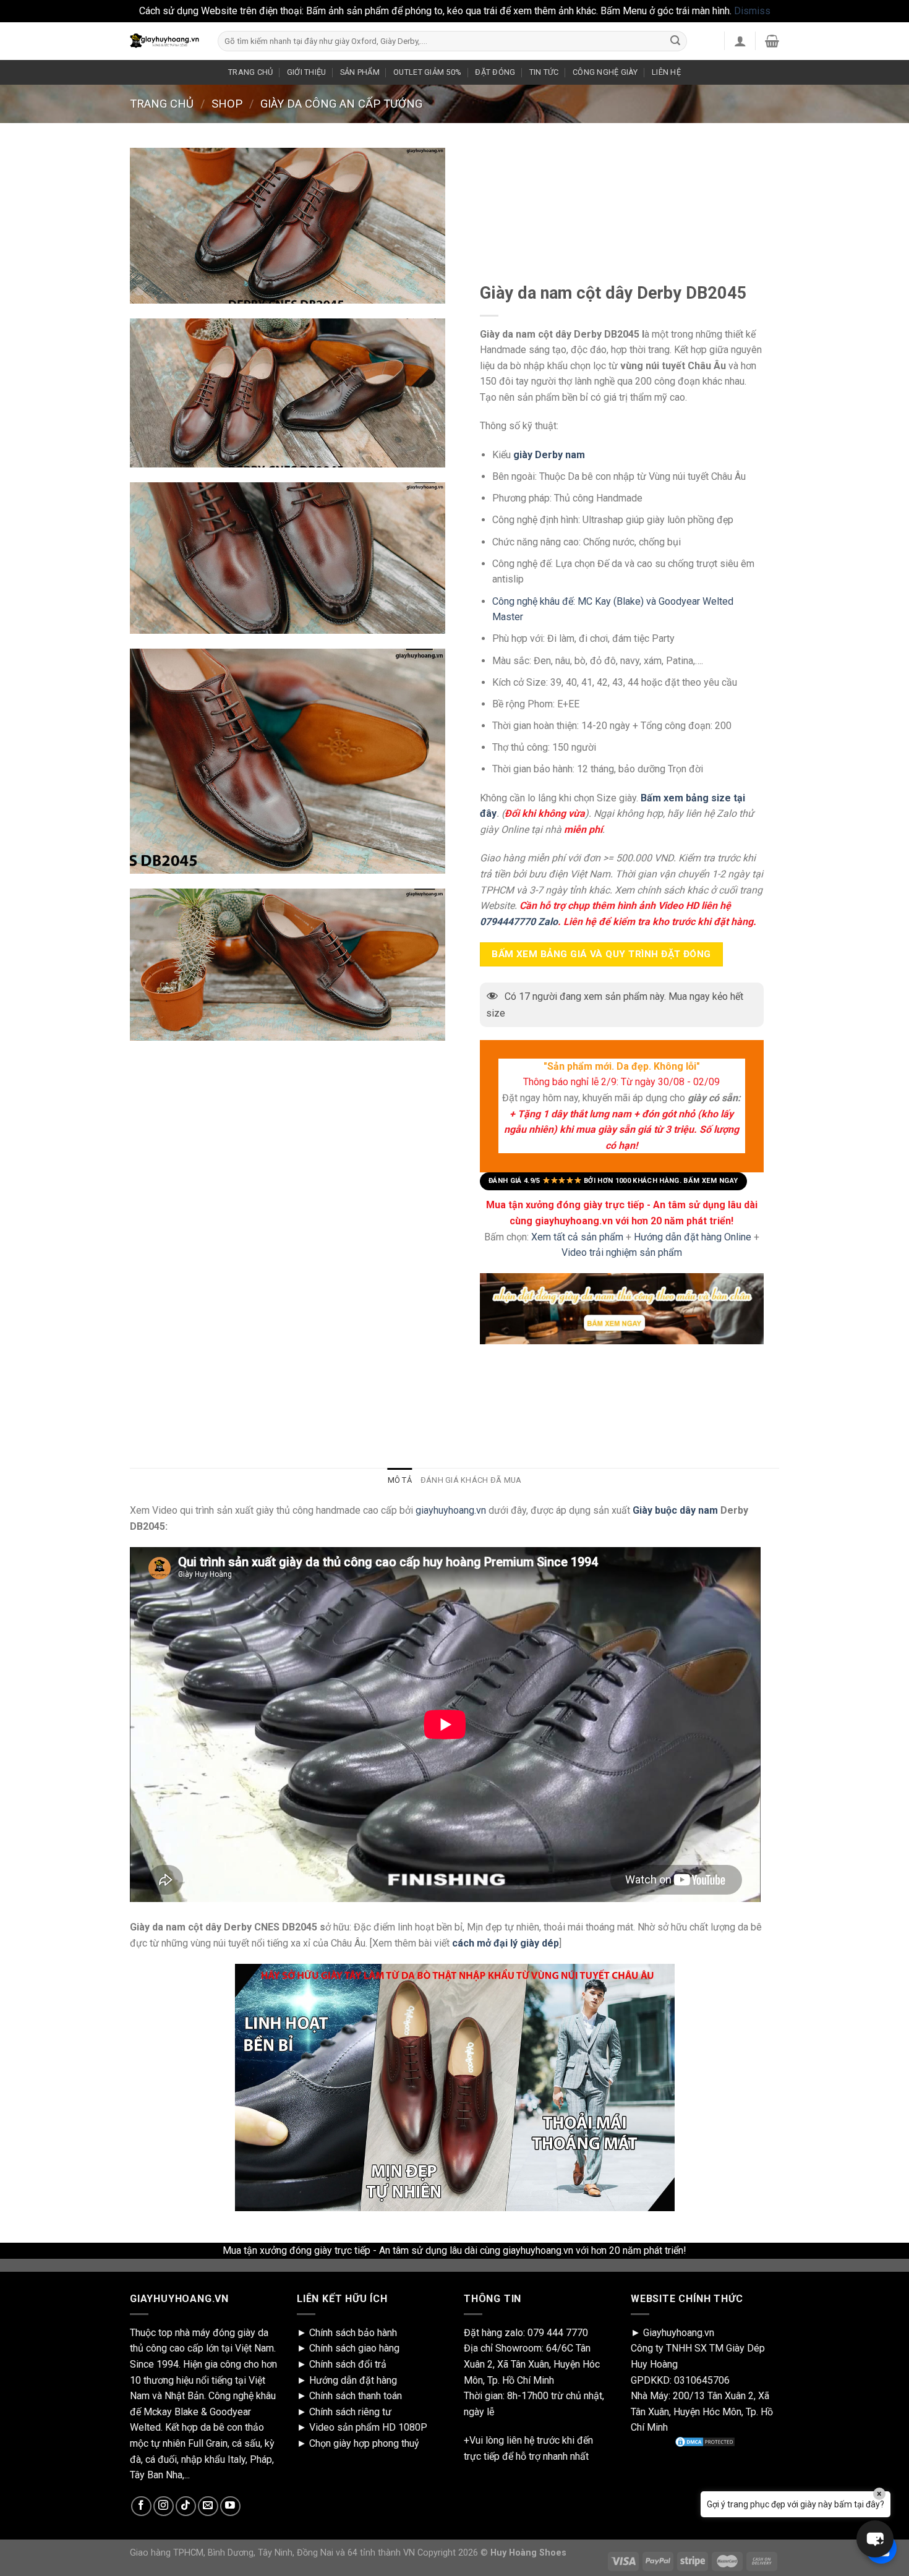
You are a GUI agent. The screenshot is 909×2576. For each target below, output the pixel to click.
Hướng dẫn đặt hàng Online (694, 1236)
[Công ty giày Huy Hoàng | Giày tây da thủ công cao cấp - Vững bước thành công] (164, 41)
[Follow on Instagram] (164, 2506)
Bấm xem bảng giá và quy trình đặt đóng (601, 954)
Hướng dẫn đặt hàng (353, 2380)
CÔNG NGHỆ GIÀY (605, 72)
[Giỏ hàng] (772, 41)
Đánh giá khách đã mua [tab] (471, 1480)
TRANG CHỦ (250, 72)
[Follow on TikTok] (186, 2506)
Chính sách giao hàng (354, 2348)
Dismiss (752, 11)
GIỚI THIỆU (307, 72)
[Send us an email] (208, 2506)
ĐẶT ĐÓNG (495, 72)
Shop (227, 104)
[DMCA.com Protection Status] (705, 2442)
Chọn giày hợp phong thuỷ (364, 2443)
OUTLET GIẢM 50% (427, 72)
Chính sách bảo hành (353, 2333)
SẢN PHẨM (360, 72)
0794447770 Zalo (519, 921)
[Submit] (675, 41)
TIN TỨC (544, 72)
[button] (875, 2539)
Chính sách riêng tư (350, 2412)
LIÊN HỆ (666, 72)
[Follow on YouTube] (230, 2506)
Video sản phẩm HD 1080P (368, 2427)
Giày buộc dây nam (675, 1510)
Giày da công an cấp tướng (341, 104)
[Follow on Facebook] (141, 2506)
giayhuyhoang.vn (451, 1510)
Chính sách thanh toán (356, 2396)
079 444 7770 (558, 2333)
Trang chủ (162, 104)
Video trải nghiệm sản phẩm (622, 1252)
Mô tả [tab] (400, 1480)
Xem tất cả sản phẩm (577, 1236)
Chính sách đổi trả (348, 2364)
